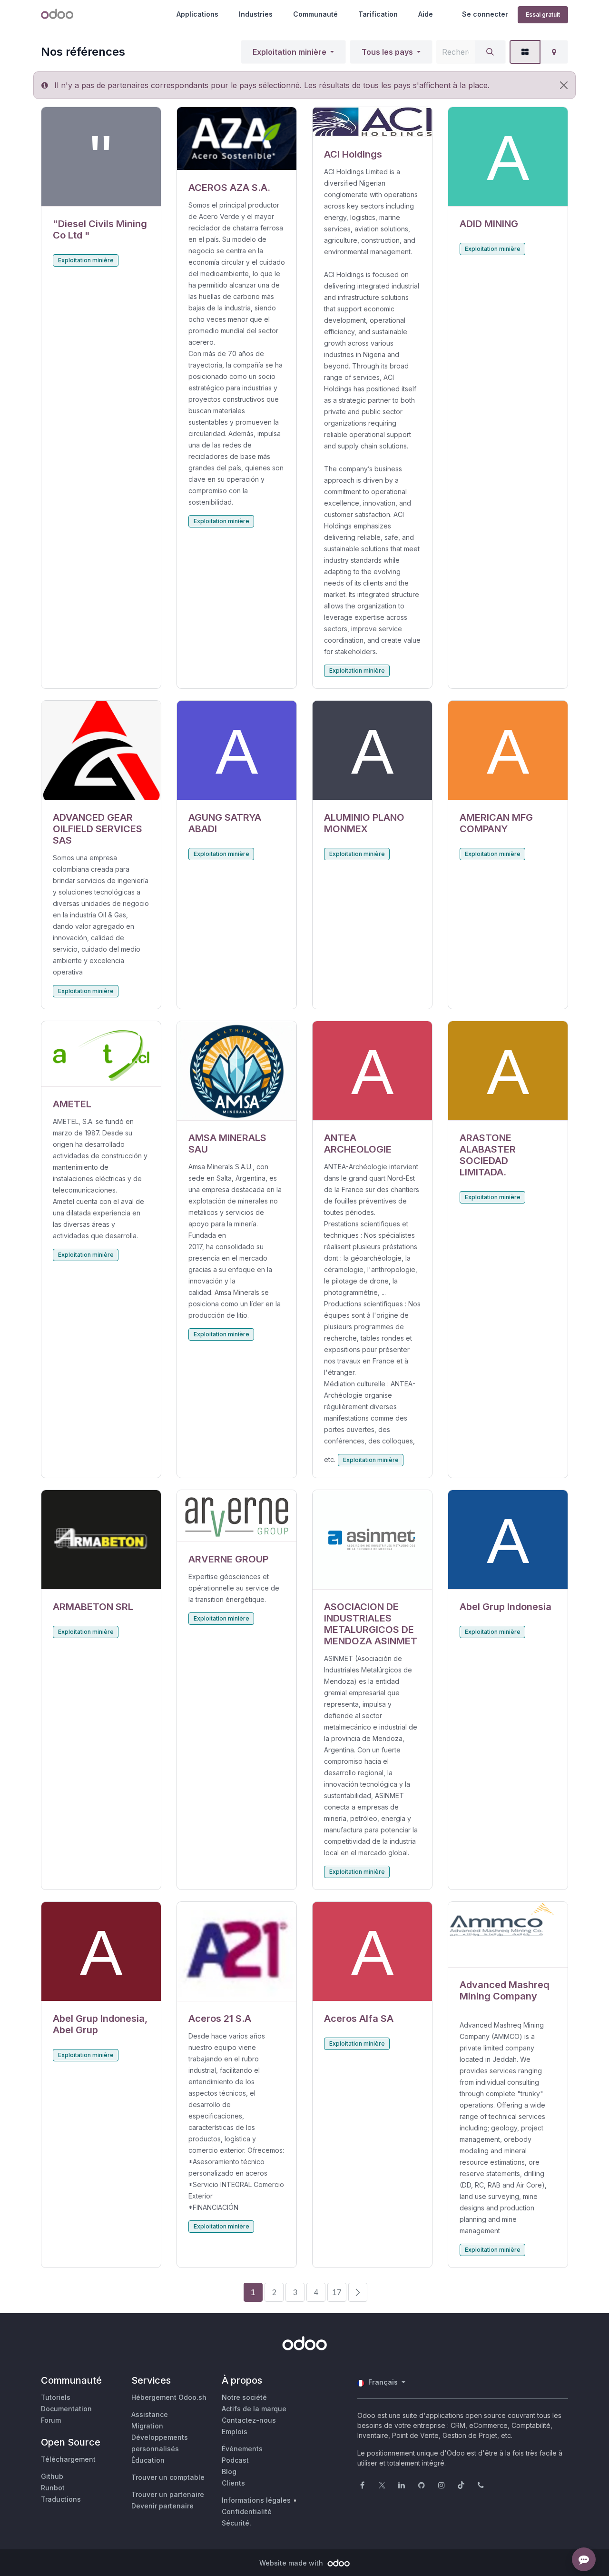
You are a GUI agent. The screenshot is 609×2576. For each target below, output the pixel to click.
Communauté (315, 14)
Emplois (235, 2432)
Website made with (292, 2563)
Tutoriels (56, 2397)
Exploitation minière (290, 52)
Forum (51, 2420)
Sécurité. (236, 2523)
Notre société (244, 2397)
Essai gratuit (543, 15)
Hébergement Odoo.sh (169, 2397)
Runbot (53, 2488)
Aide (426, 14)
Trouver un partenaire (168, 2494)
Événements (242, 2449)
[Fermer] (564, 85)
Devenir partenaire (162, 2506)
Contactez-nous (249, 2420)
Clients (233, 2483)
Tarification (378, 14)
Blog (229, 2472)
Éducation (148, 2460)
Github (52, 2476)
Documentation (66, 2409)
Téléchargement (68, 2459)
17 (337, 2292)
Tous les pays (387, 52)
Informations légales (256, 2500)
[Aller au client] (101, 157)
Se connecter (485, 14)
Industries (256, 14)
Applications (197, 14)
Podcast (235, 2460)
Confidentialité (247, 2511)
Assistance (150, 2414)
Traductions (61, 2499)
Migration (147, 2426)
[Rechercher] (490, 52)
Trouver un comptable (168, 2477)
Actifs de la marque (254, 2409)
